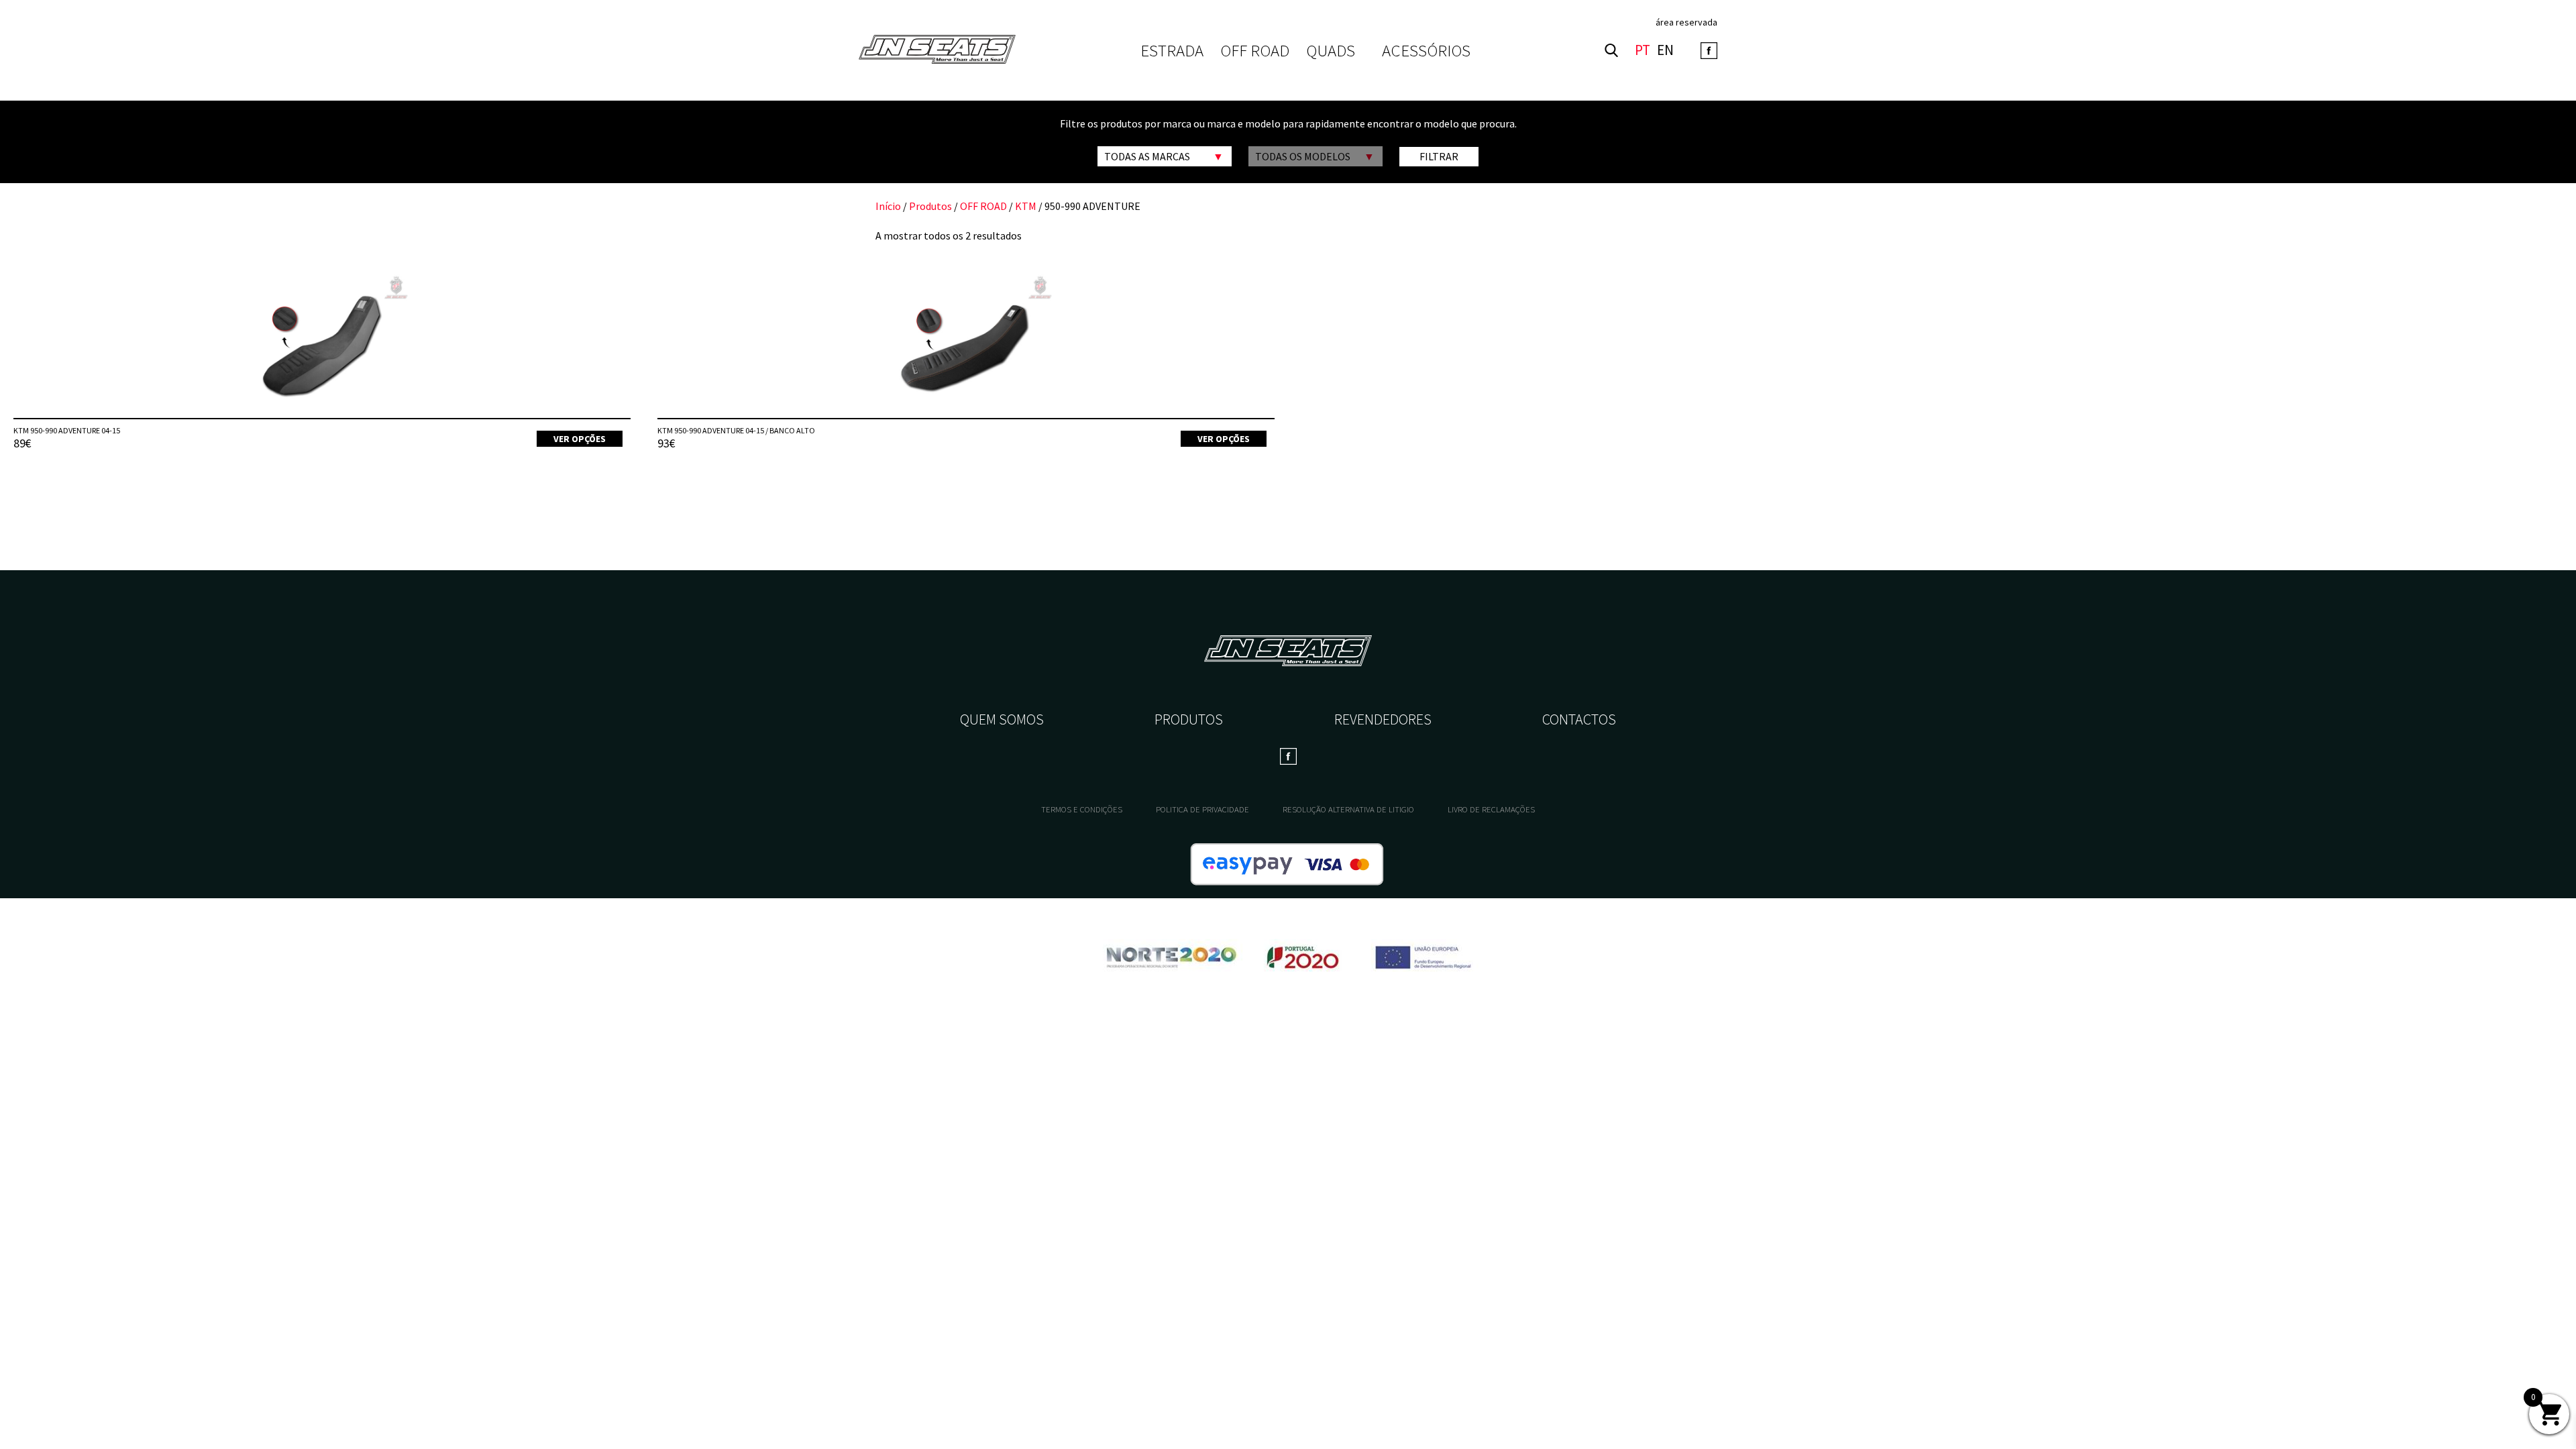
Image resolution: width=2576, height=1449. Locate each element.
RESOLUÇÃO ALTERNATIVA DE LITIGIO (1348, 809)
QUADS (1331, 51)
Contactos (1579, 719)
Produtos (930, 206)
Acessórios (1426, 50)
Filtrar (1439, 156)
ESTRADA (1172, 51)
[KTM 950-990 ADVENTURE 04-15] (322, 345)
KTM (1026, 206)
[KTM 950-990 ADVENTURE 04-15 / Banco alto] (966, 345)
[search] (1611, 50)
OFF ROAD (1255, 51)
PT (1643, 51)
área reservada (1686, 22)
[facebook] (1709, 51)
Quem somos (1002, 719)
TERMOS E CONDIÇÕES (1082, 809)
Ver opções (580, 439)
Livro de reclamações (1491, 809)
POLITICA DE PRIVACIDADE (1202, 809)
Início (888, 206)
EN (1665, 51)
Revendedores (1383, 719)
